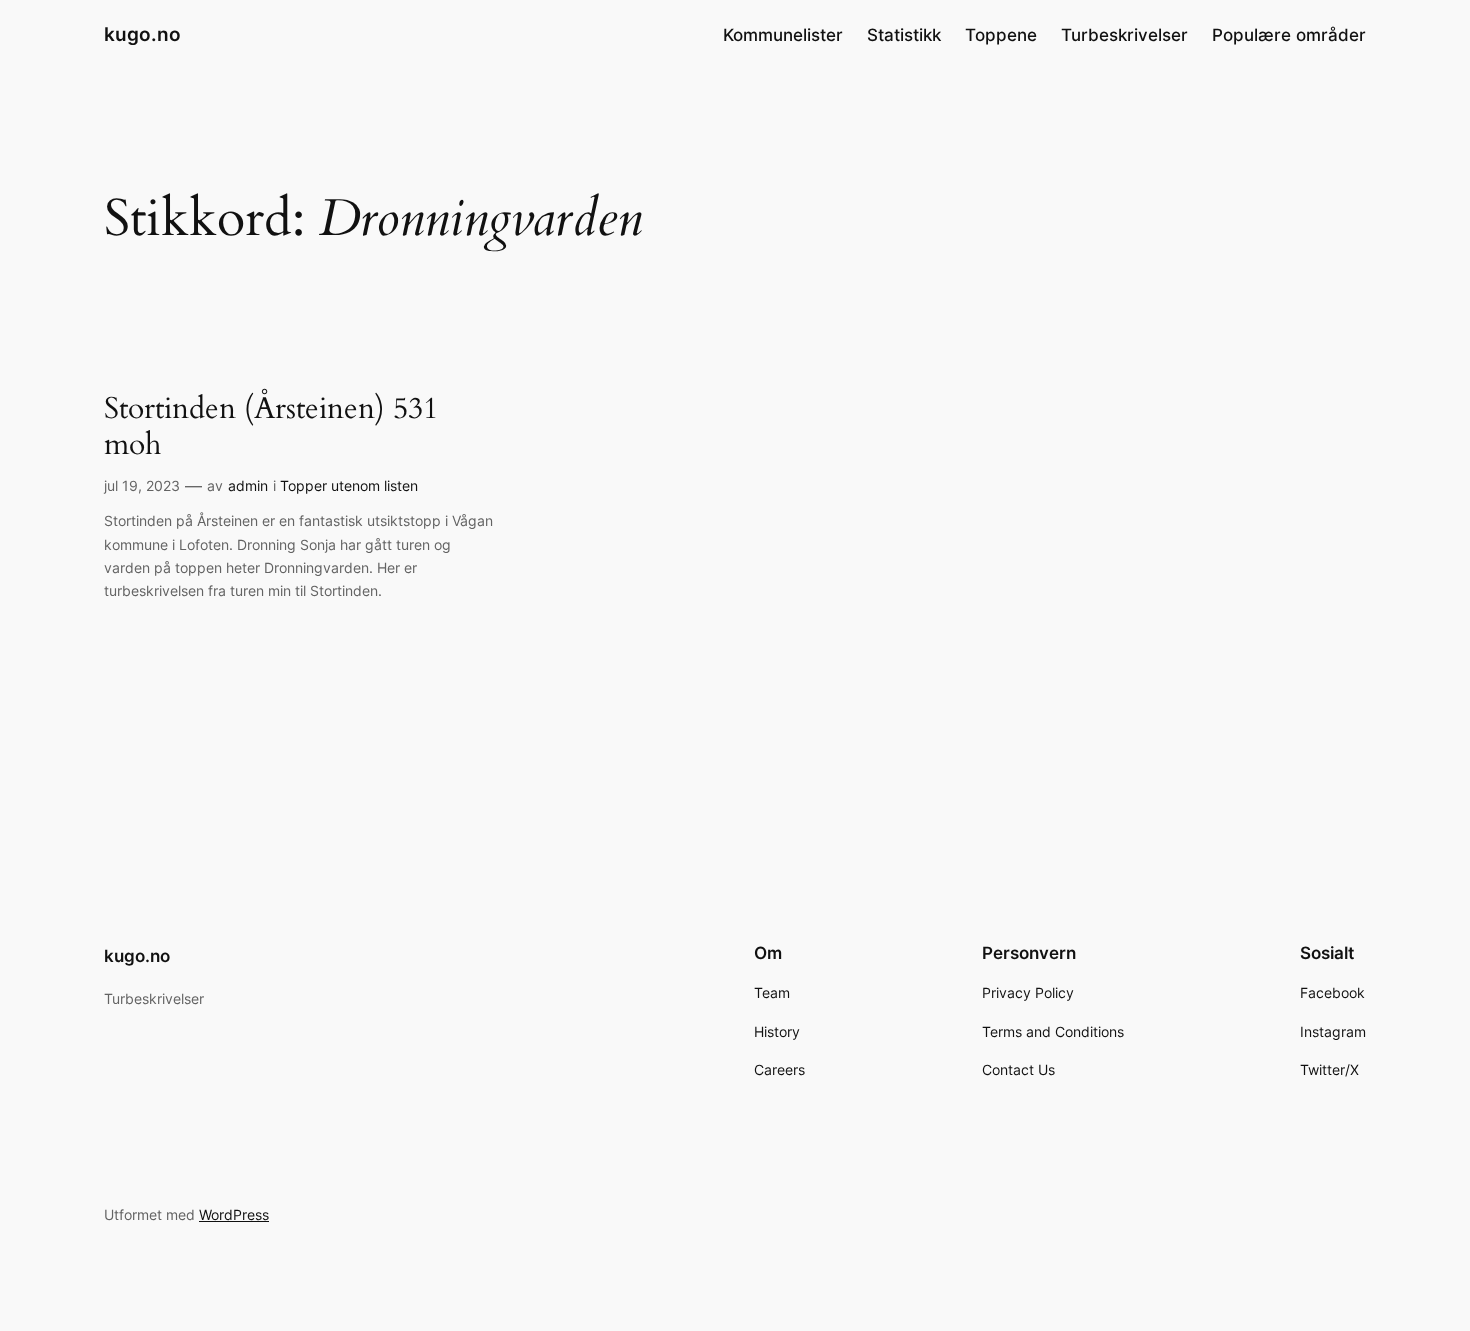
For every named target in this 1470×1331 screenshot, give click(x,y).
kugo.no (142, 34)
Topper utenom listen (349, 485)
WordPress (234, 1214)
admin (248, 485)
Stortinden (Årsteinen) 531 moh (271, 427)
